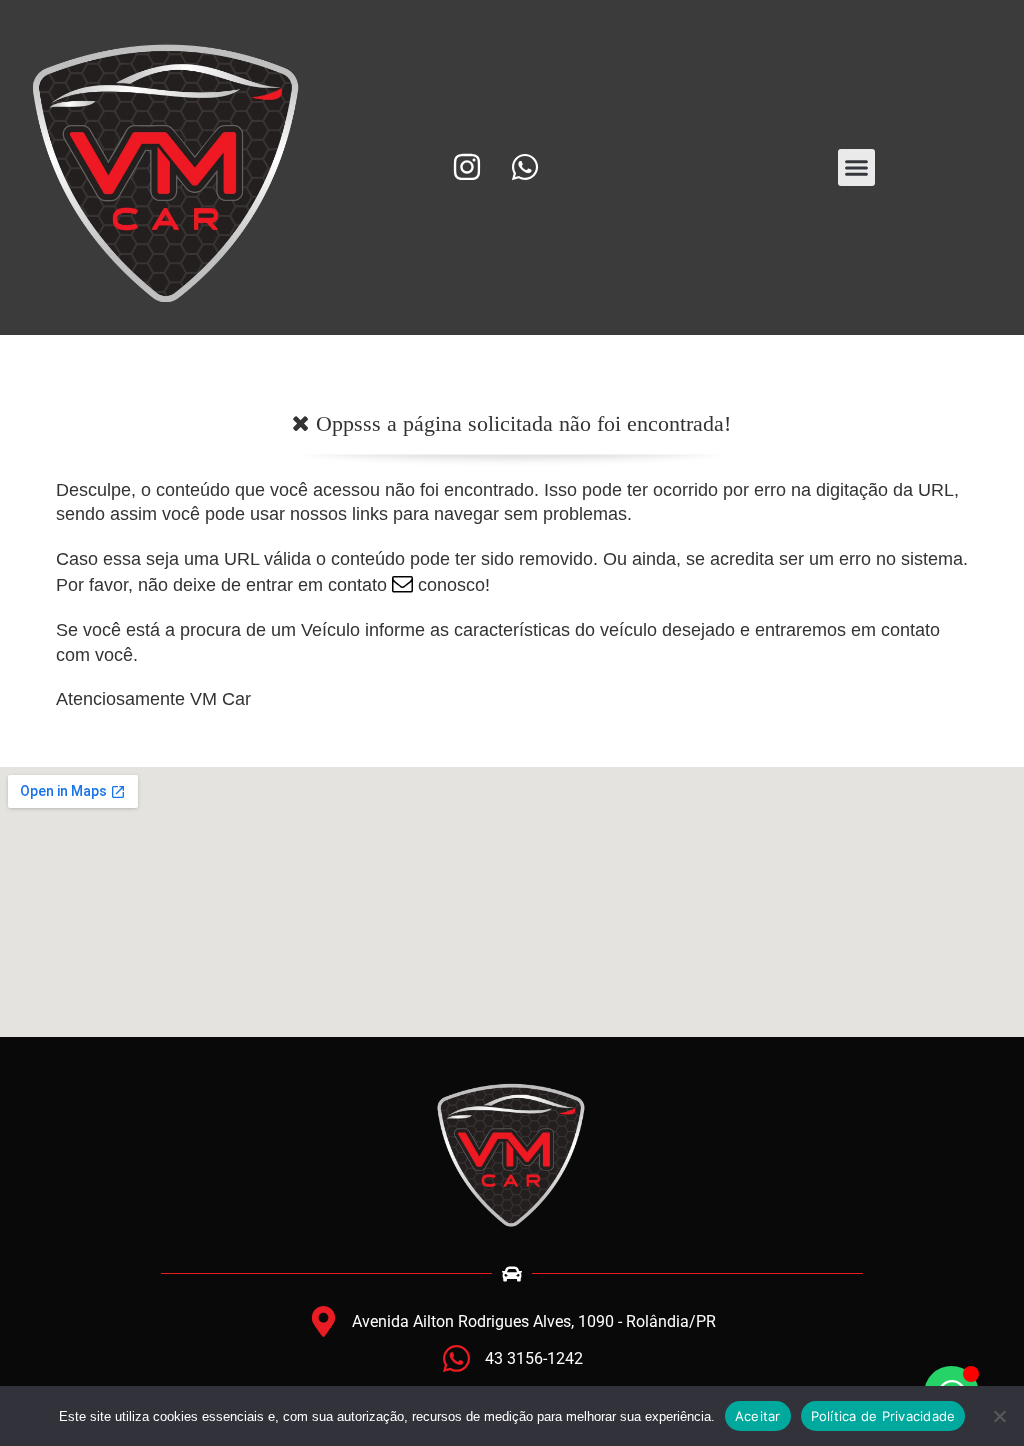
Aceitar (758, 1416)
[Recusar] (999, 1416)
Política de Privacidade (883, 1416)
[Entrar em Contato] (402, 585)
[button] (857, 168)
